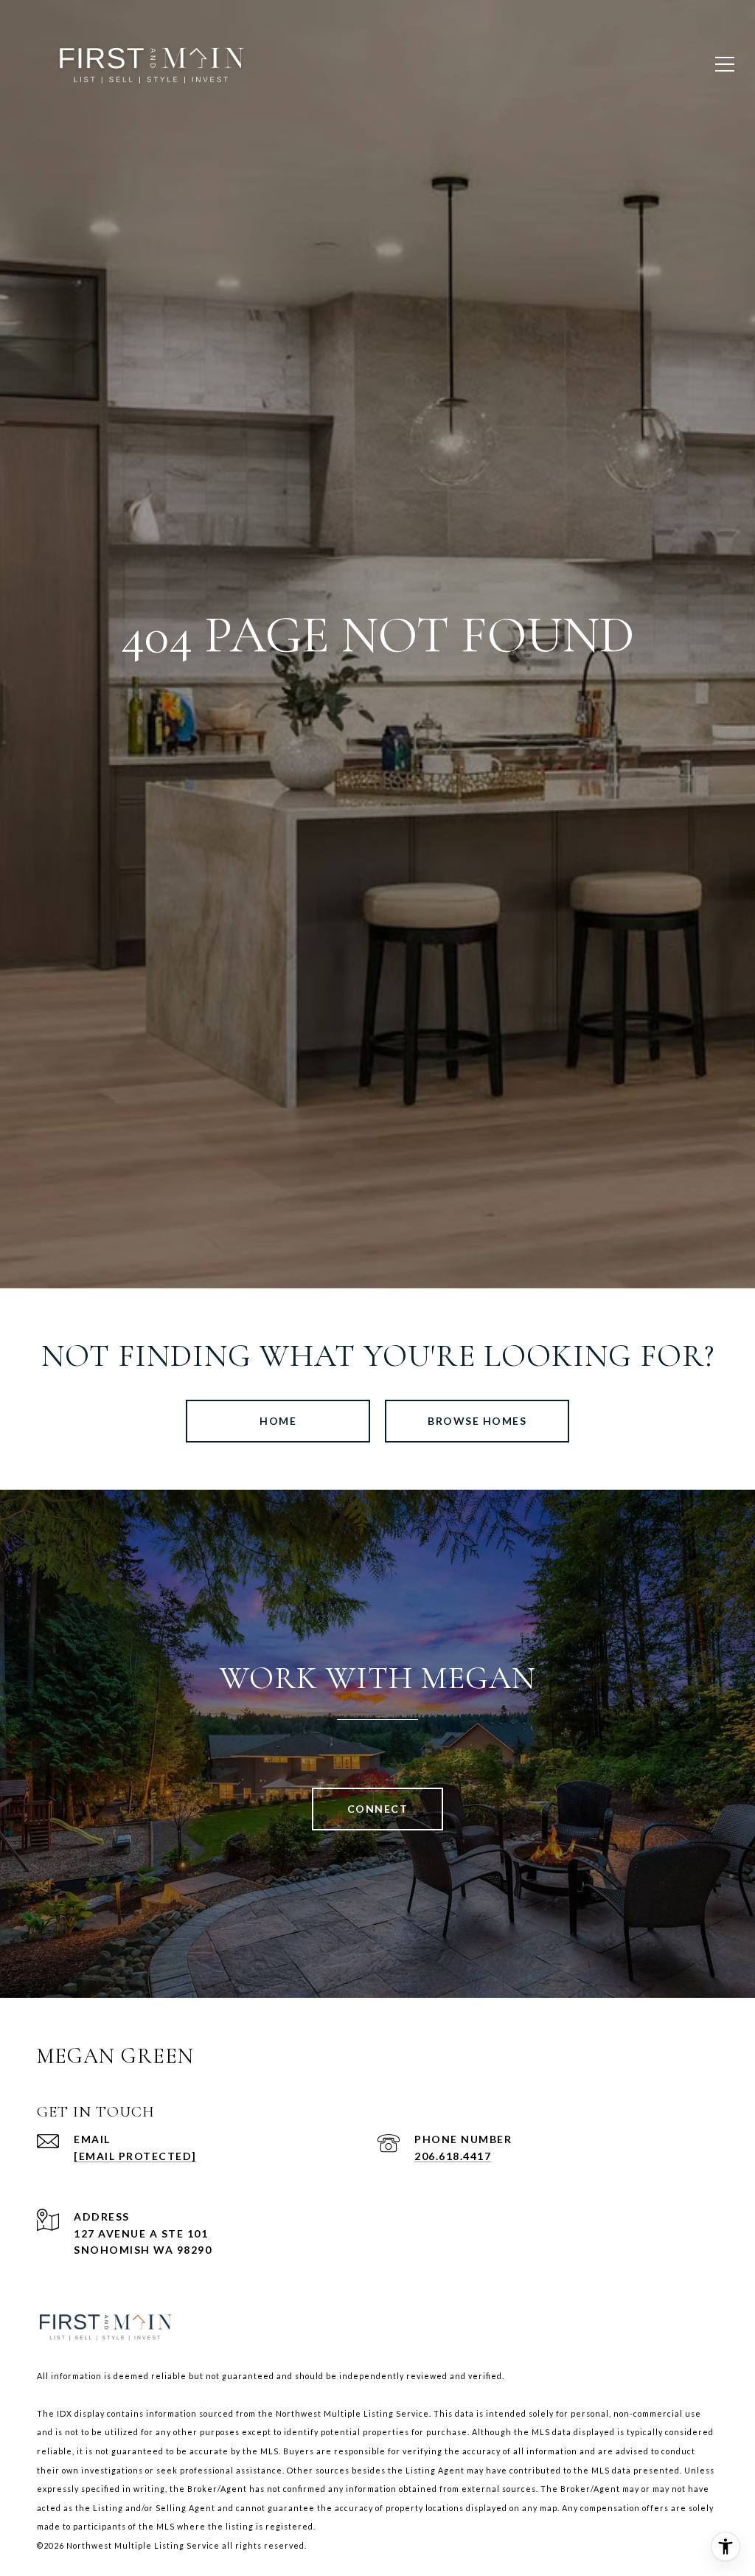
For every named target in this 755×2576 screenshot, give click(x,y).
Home (278, 1421)
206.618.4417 (453, 2156)
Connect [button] (378, 1809)
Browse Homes (477, 1421)
